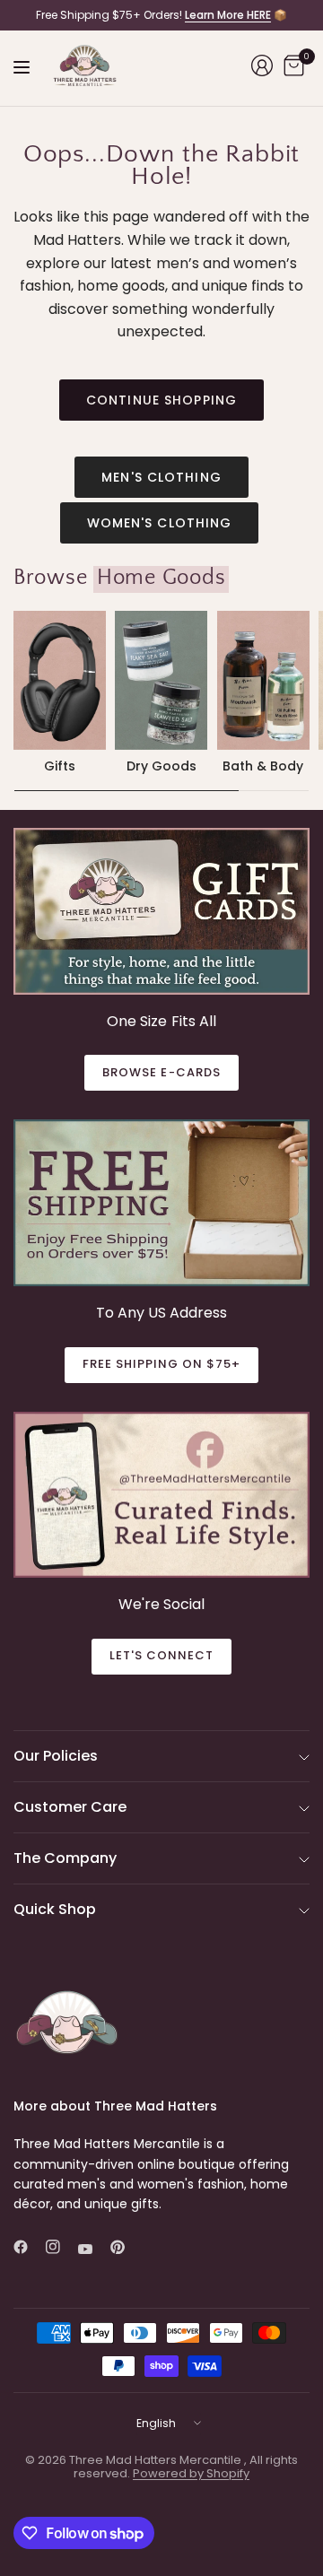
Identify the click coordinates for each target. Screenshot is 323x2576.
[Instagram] (60, 2247)
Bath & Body (263, 766)
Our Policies (56, 1756)
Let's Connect (162, 1655)
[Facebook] (28, 2247)
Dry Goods (161, 766)
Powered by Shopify (191, 2473)
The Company (65, 1858)
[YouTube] (92, 2249)
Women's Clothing (160, 523)
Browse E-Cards (161, 1072)
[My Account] (262, 65)
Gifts (60, 766)
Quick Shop (55, 1909)
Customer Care (70, 1807)
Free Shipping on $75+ (162, 1364)
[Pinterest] (125, 2247)
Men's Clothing (161, 477)
